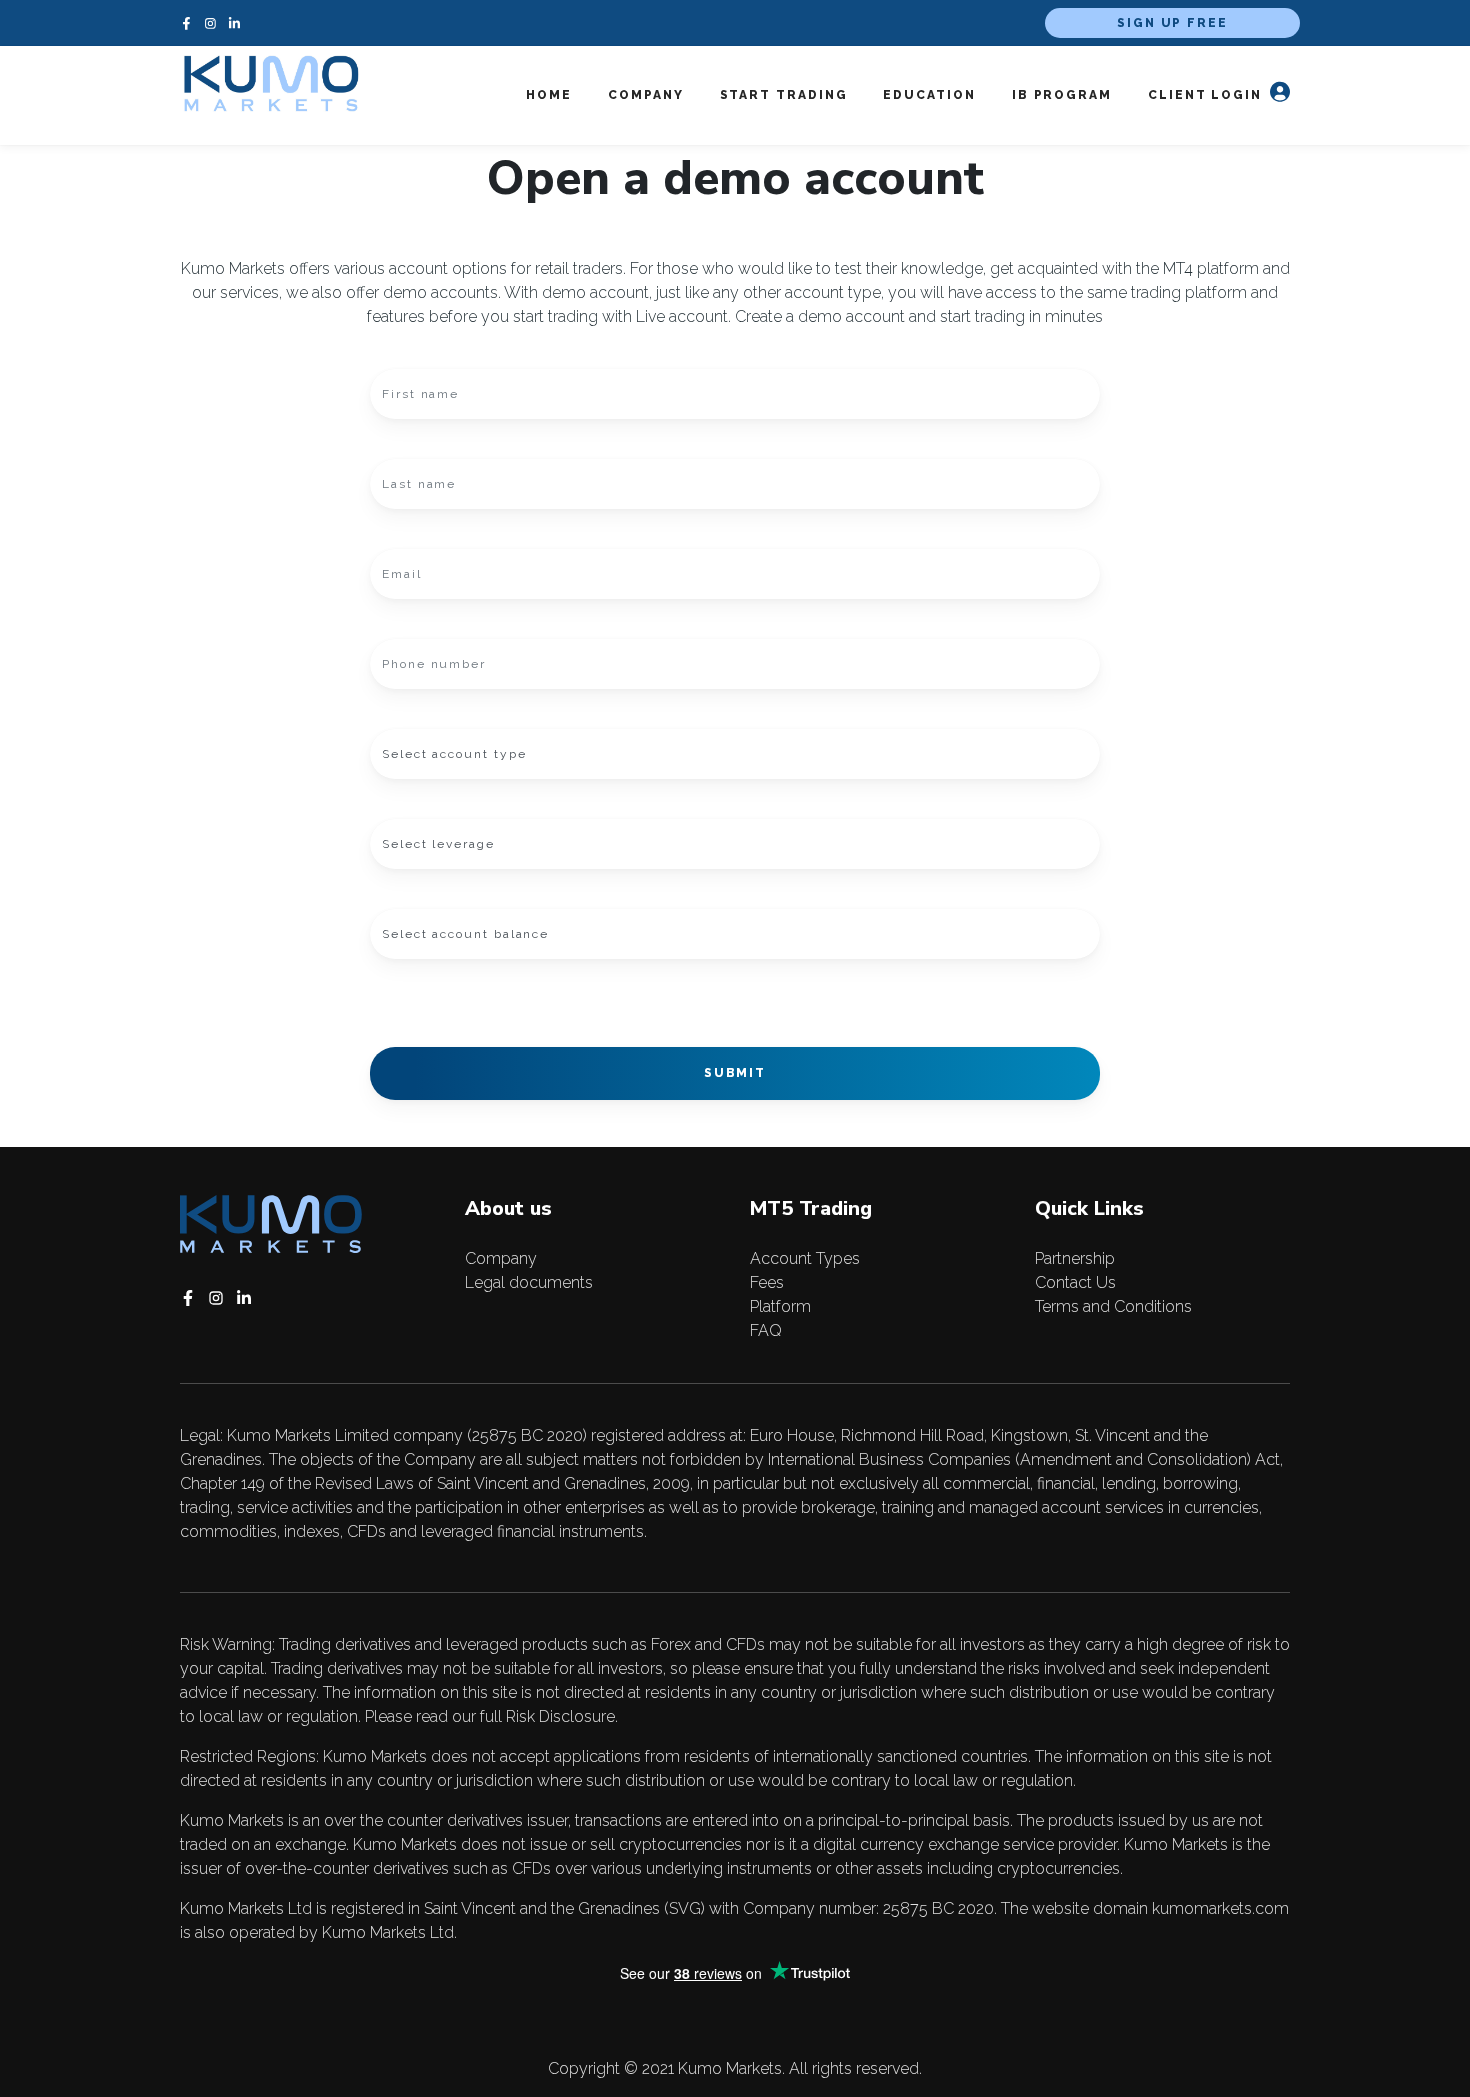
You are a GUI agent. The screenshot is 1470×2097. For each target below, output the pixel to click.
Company (501, 1258)
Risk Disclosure (560, 1716)
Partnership (1075, 1258)
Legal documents (529, 1282)
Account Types (805, 1258)
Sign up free (1172, 23)
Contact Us (1075, 1282)
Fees (767, 1282)
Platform (780, 1306)
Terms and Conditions (1113, 1306)
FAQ (766, 1330)
